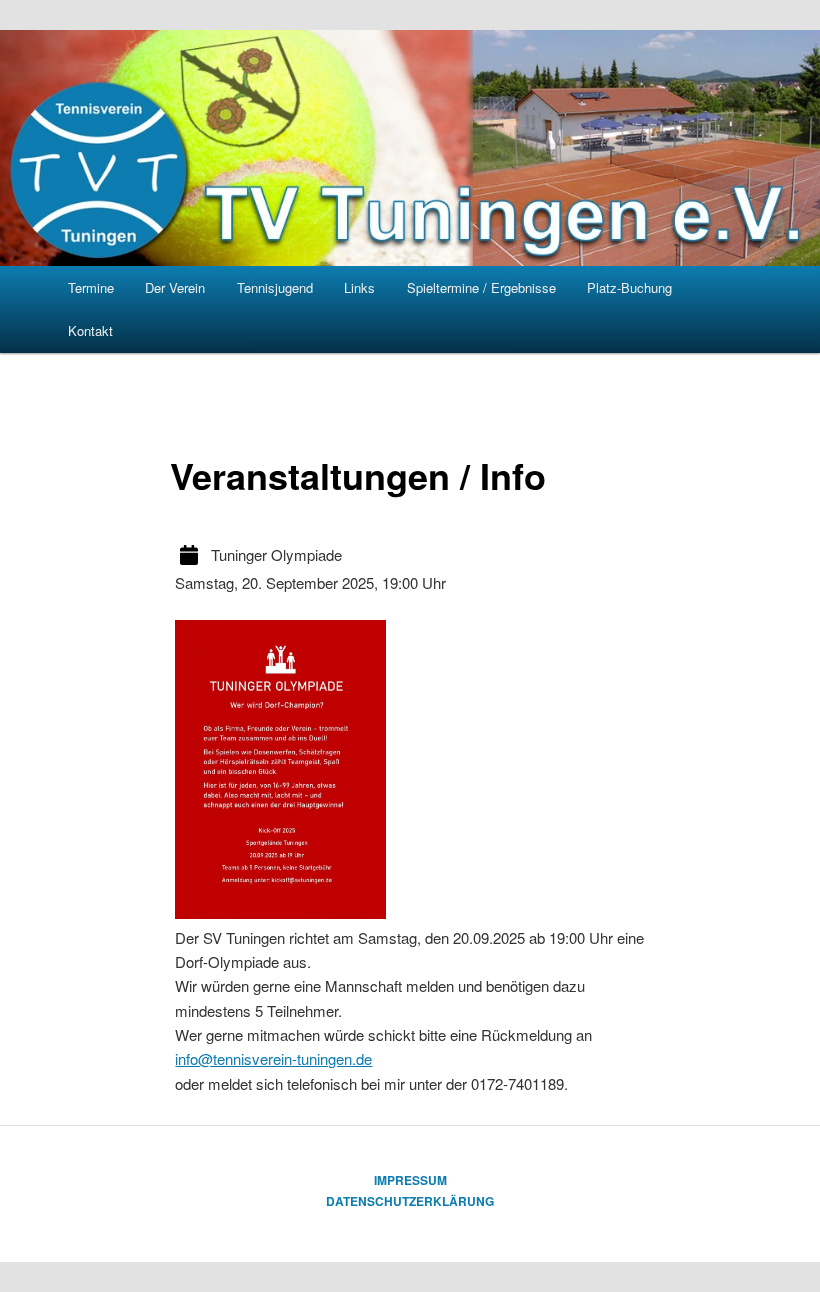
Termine (91, 287)
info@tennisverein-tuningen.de (273, 1058)
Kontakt (90, 330)
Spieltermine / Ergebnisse (481, 287)
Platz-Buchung (629, 287)
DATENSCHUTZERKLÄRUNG (410, 1201)
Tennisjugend (275, 287)
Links (359, 287)
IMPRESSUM (410, 1180)
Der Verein (175, 287)
